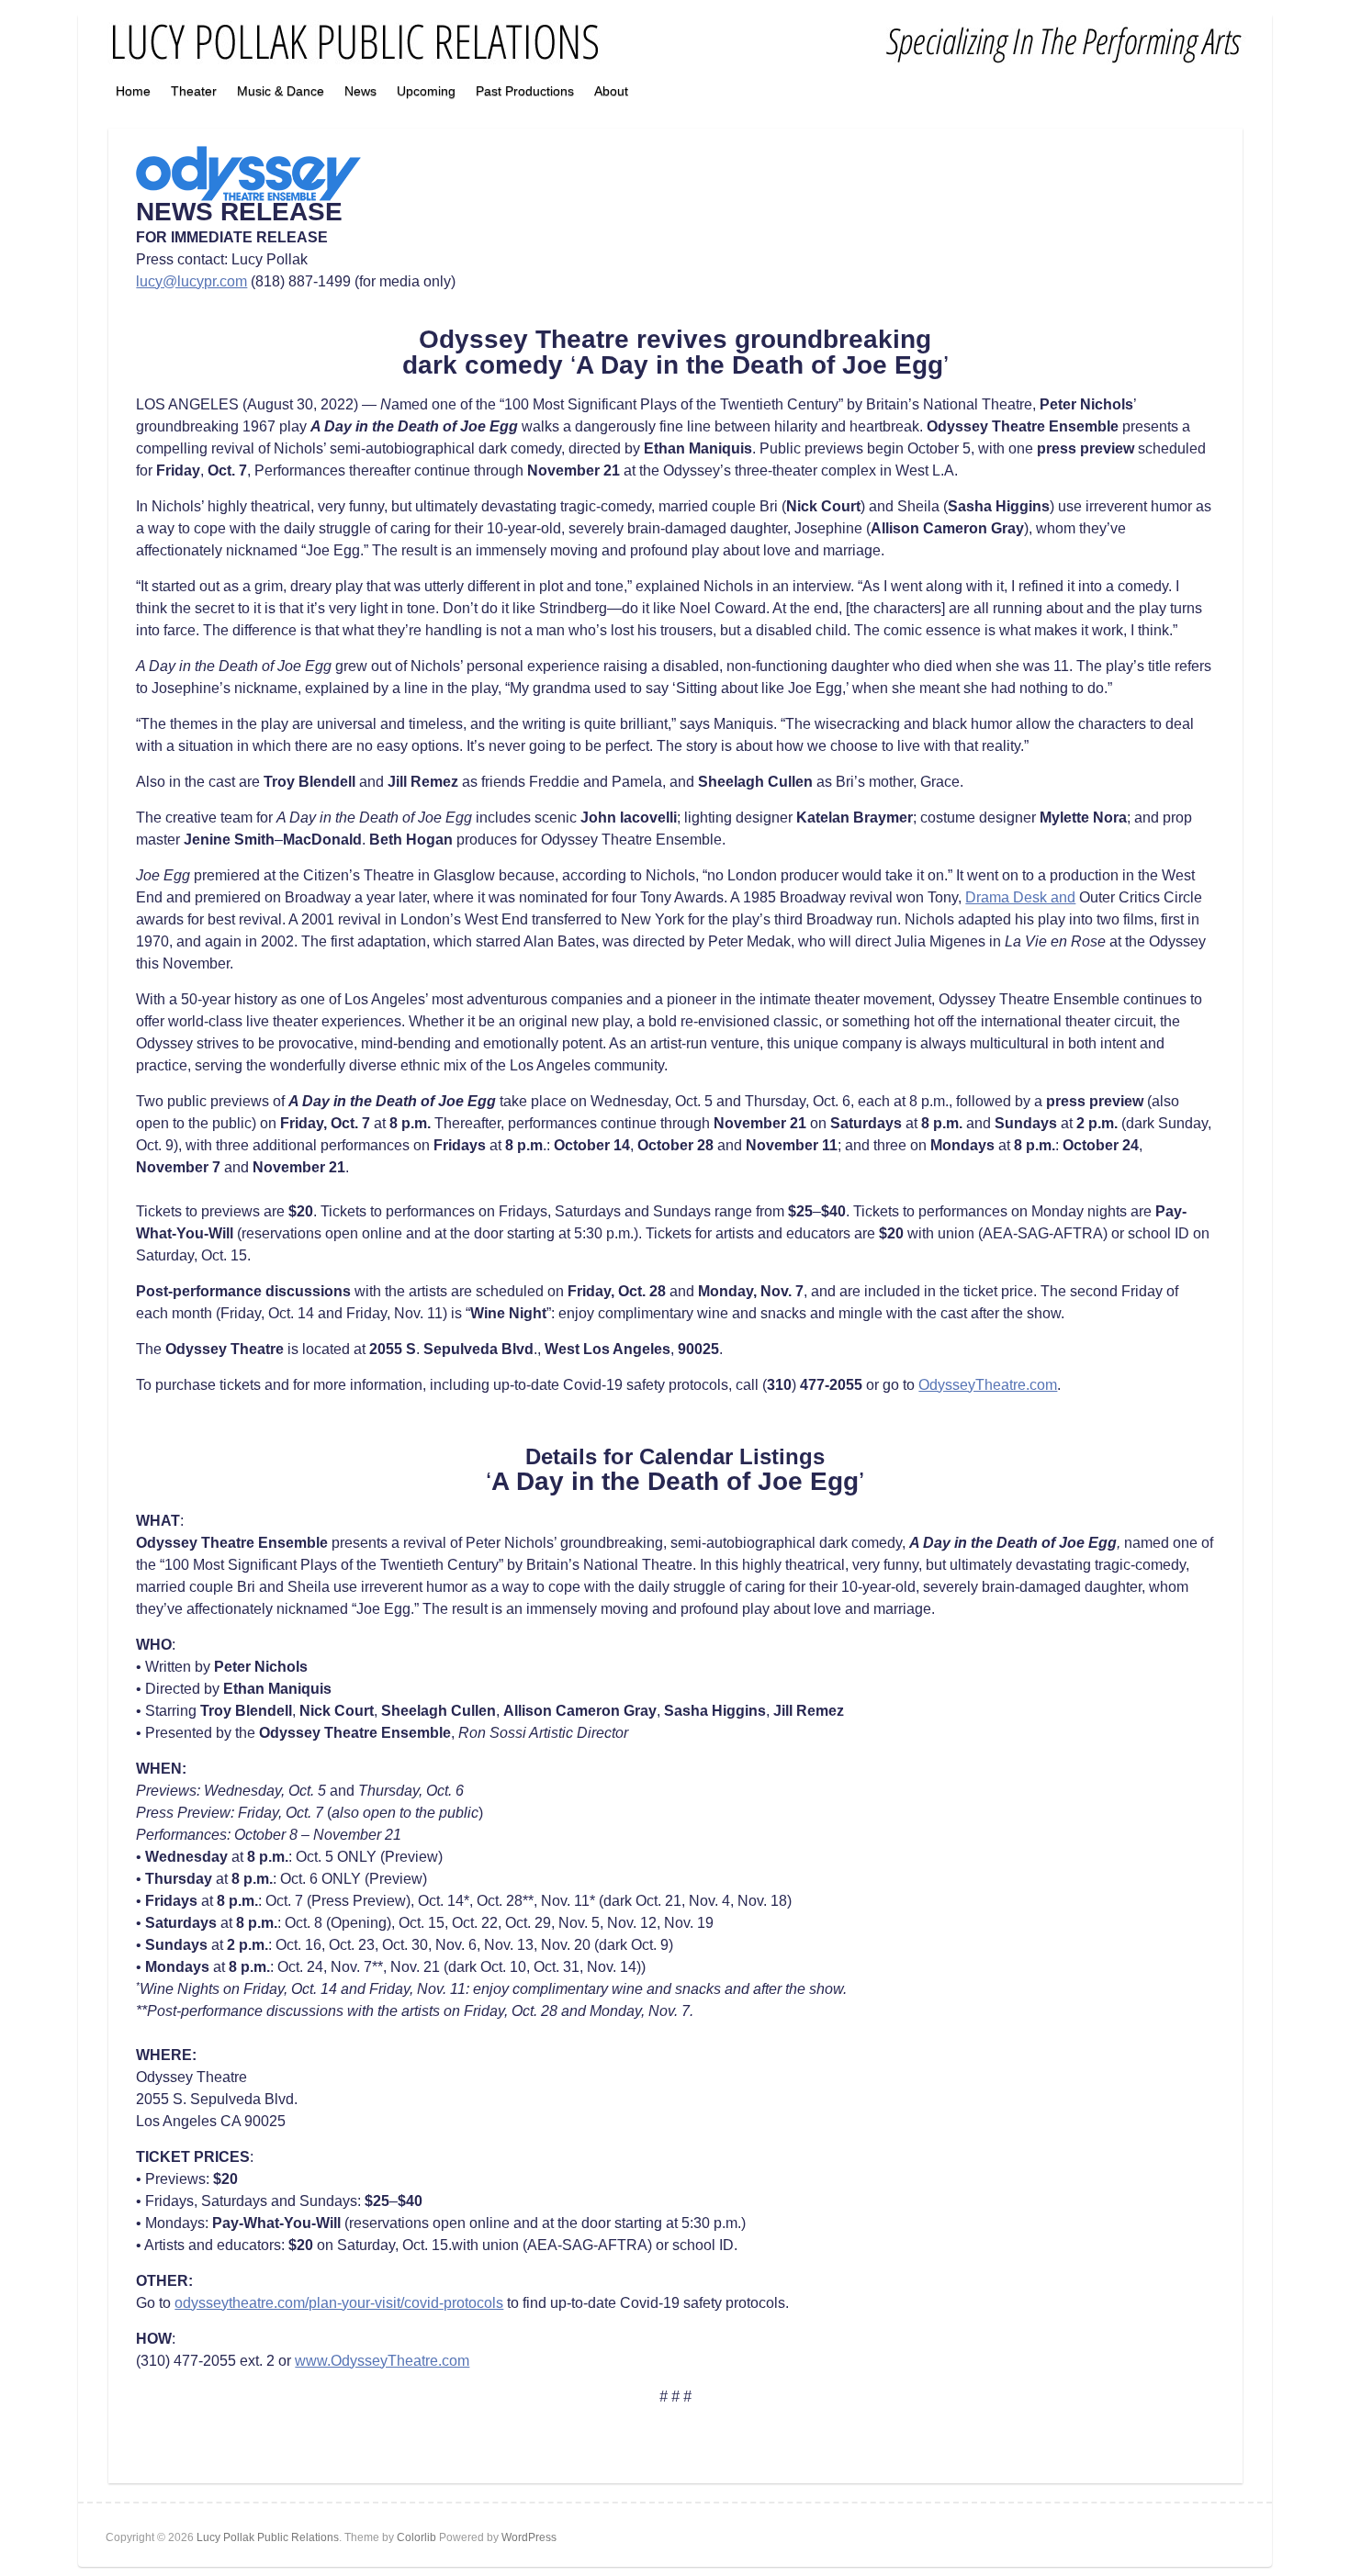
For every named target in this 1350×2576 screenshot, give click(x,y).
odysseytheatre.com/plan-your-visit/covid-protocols (339, 2303)
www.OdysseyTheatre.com (382, 2361)
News (360, 91)
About (611, 91)
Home (133, 91)
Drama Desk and (1020, 897)
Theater (194, 91)
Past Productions (525, 91)
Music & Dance (281, 91)
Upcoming (426, 91)
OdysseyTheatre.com (988, 1385)
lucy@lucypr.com (191, 281)
